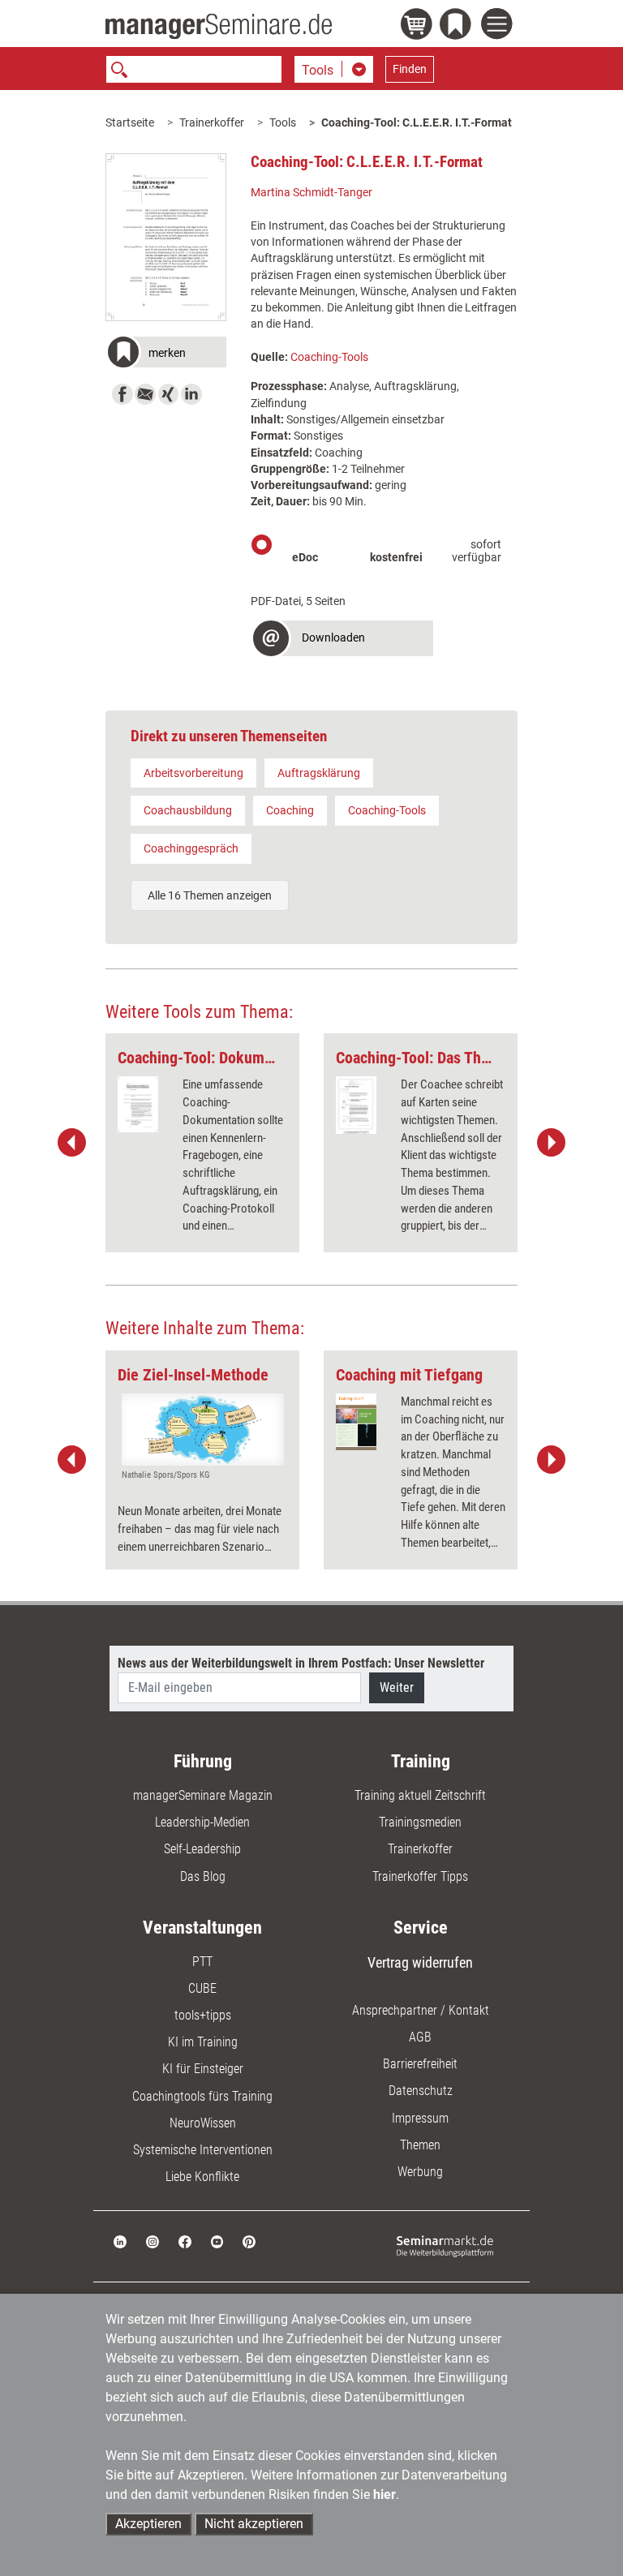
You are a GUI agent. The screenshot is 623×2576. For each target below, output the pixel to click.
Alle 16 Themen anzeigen (210, 895)
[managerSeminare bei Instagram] (153, 2241)
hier (385, 2494)
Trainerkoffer (212, 122)
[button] (166, 354)
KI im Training (203, 2042)
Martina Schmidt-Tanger (311, 192)
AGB (420, 2037)
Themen (420, 2145)
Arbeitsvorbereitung (193, 773)
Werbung (420, 2172)
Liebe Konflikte (202, 2177)
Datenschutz (421, 2091)
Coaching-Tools (329, 357)
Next (551, 1143)
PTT (202, 1962)
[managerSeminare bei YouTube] (217, 2241)
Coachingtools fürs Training (202, 2096)
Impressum (420, 2118)
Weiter (397, 1687)
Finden (410, 69)
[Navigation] (499, 26)
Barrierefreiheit (420, 2064)
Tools (283, 122)
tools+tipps (203, 2015)
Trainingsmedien (420, 1822)
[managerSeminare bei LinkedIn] (120, 2241)
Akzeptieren (148, 2524)
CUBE (202, 1988)
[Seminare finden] (445, 2245)
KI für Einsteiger (203, 2069)
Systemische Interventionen (203, 2150)
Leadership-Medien (202, 1822)
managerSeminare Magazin (203, 1795)
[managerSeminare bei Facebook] (185, 2241)
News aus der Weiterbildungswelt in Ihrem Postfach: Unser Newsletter (301, 1663)
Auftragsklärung (319, 773)
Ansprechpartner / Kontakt (421, 2010)
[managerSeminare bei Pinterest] (249, 2241)
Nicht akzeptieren (254, 2524)
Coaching (290, 810)
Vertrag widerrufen (420, 1962)
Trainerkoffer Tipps (420, 1876)
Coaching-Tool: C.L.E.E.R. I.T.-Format (417, 122)
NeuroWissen (203, 2123)
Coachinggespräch (191, 848)
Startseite (130, 122)
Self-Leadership (202, 1849)
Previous (72, 1143)
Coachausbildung (188, 810)
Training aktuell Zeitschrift (420, 1795)
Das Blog (203, 1876)
